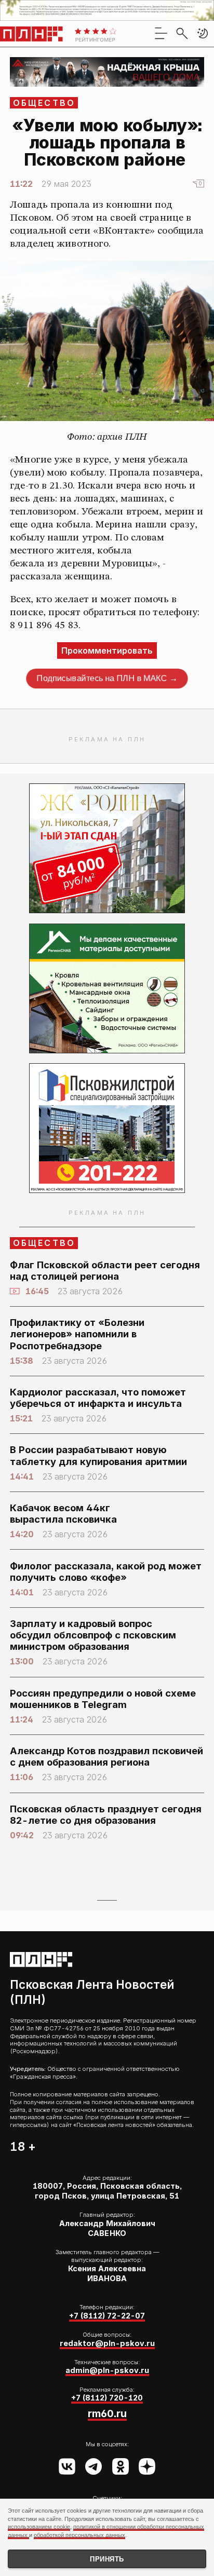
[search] (182, 33)
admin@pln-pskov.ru (107, 2370)
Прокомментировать (107, 650)
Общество (44, 103)
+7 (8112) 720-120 (107, 2398)
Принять (107, 2559)
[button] (203, 33)
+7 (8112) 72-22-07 (107, 2316)
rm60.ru (107, 2414)
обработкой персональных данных (79, 2535)
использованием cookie (39, 2527)
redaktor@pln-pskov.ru (107, 2343)
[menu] (161, 33)
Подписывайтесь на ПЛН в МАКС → (107, 679)
